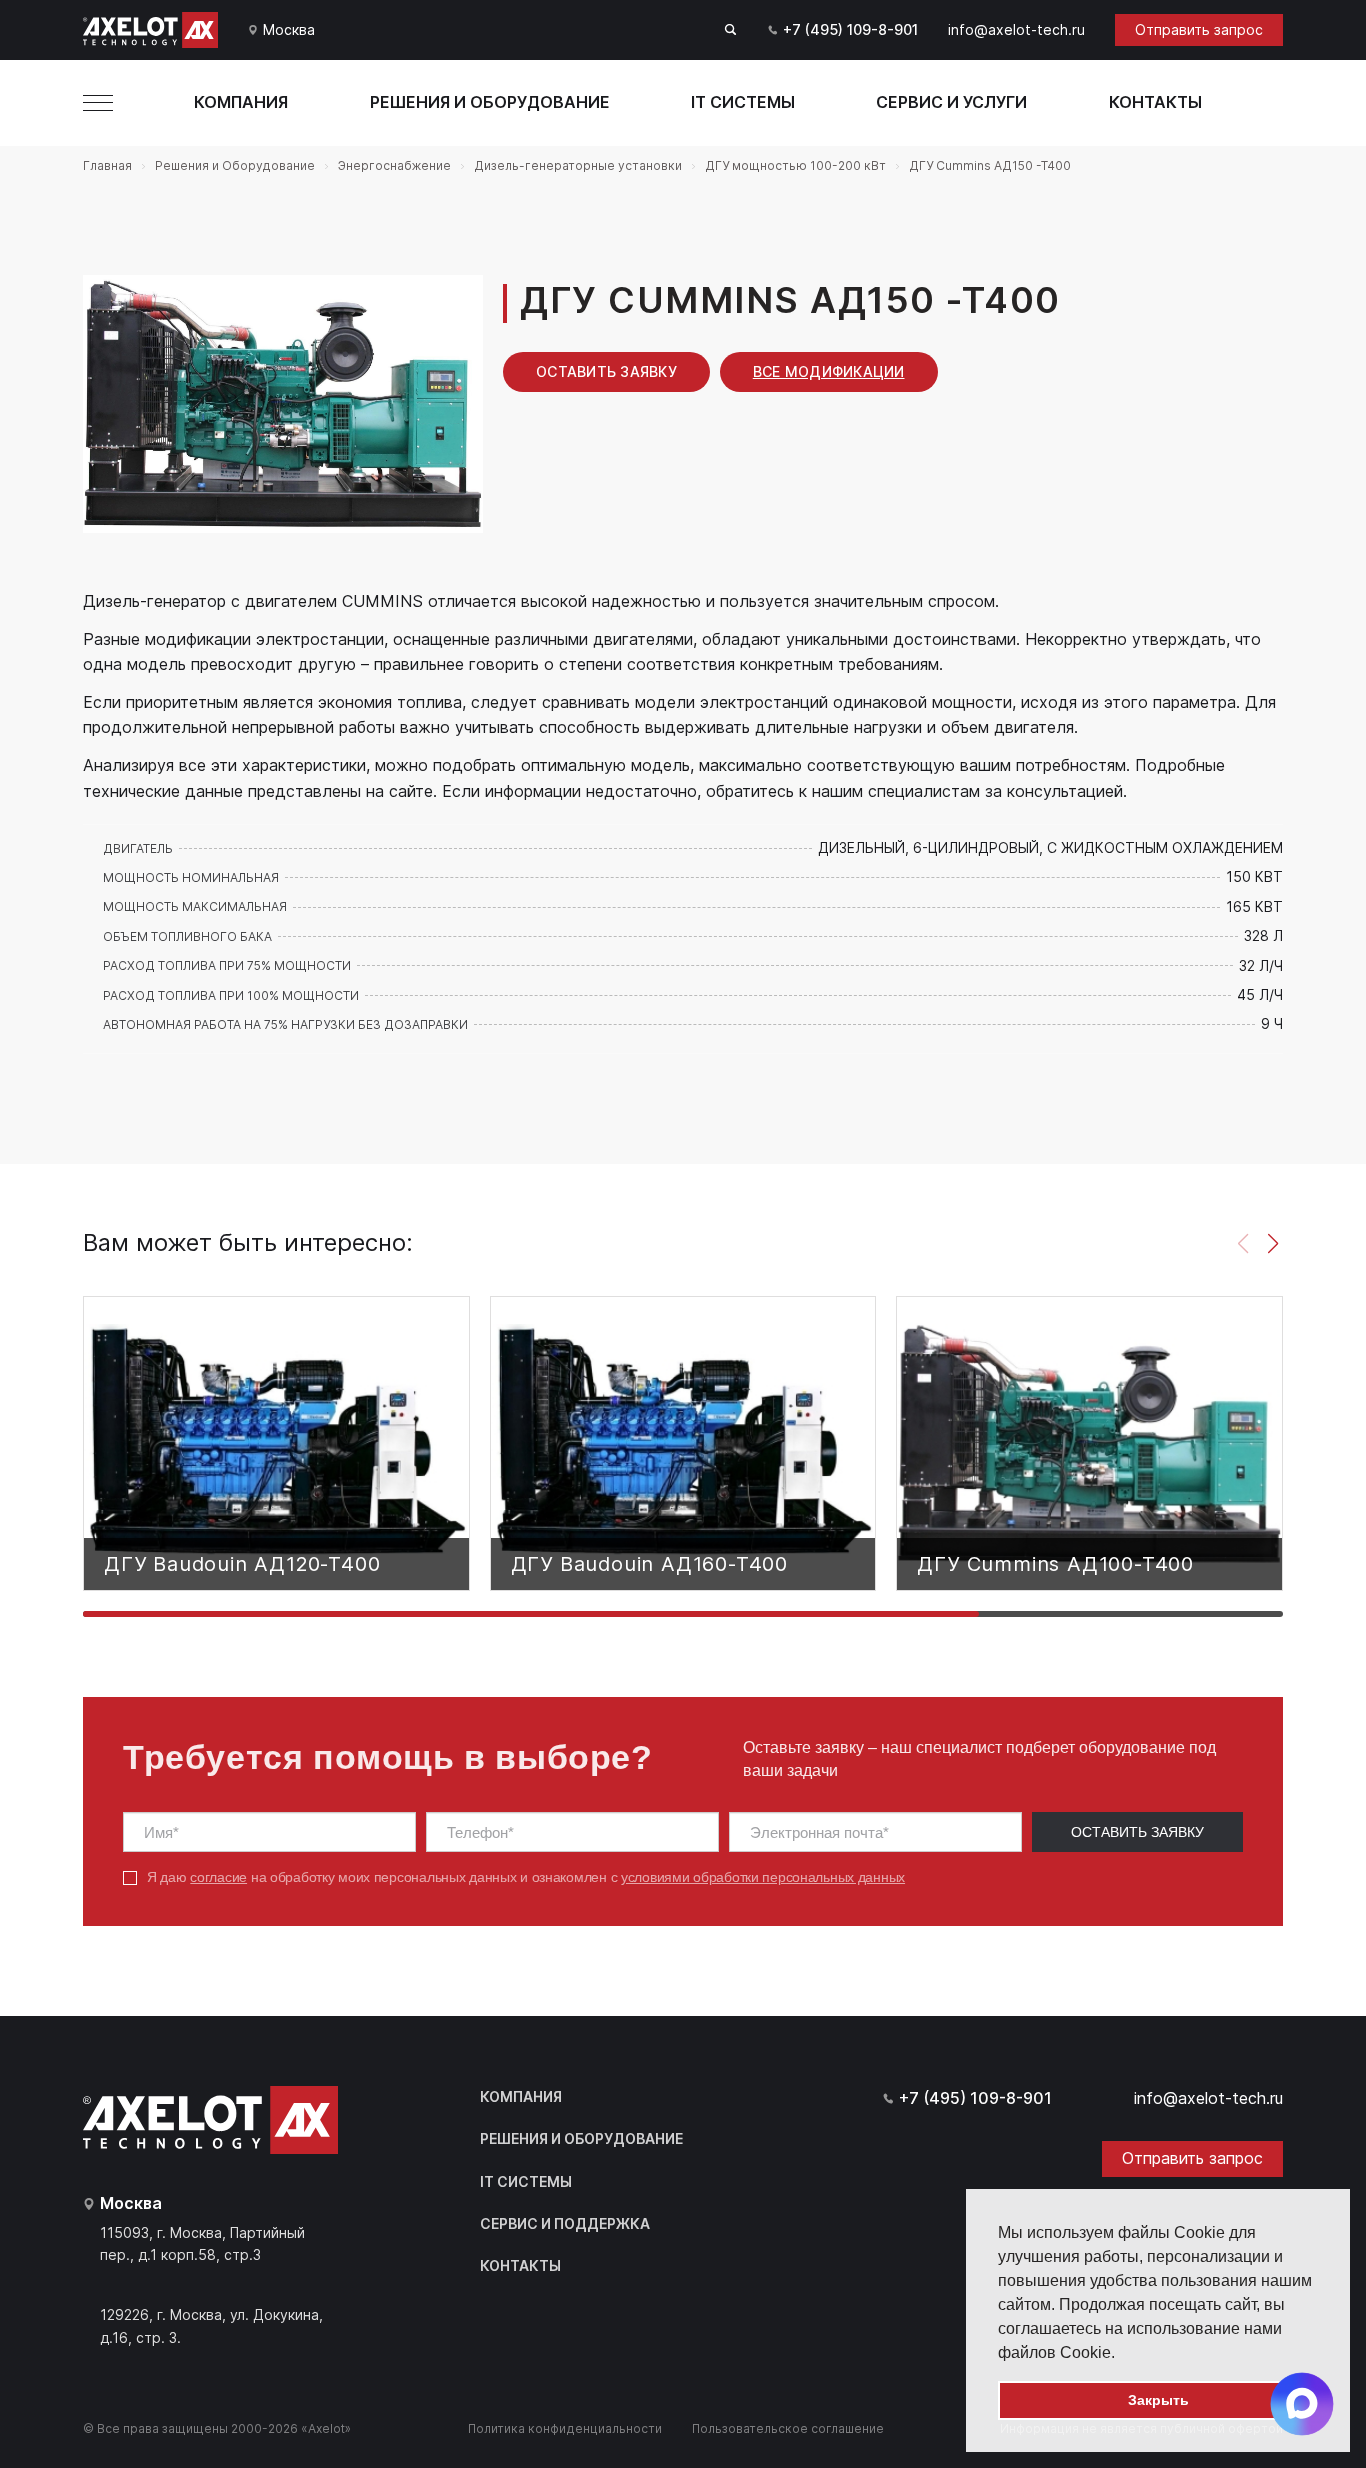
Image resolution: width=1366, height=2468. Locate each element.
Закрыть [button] (1158, 2400)
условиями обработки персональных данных (763, 1877)
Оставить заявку (606, 371)
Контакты (1155, 102)
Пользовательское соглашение (788, 2428)
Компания (241, 102)
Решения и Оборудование (490, 102)
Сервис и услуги (951, 102)
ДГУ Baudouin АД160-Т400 (649, 1564)
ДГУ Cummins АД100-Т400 (1055, 1564)
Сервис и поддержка (565, 2223)
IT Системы (743, 102)
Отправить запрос (1199, 29)
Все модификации (829, 371)
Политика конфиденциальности (565, 2428)
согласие (218, 1877)
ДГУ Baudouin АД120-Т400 (242, 1564)
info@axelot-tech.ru (1016, 29)
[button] (1122, 2354)
